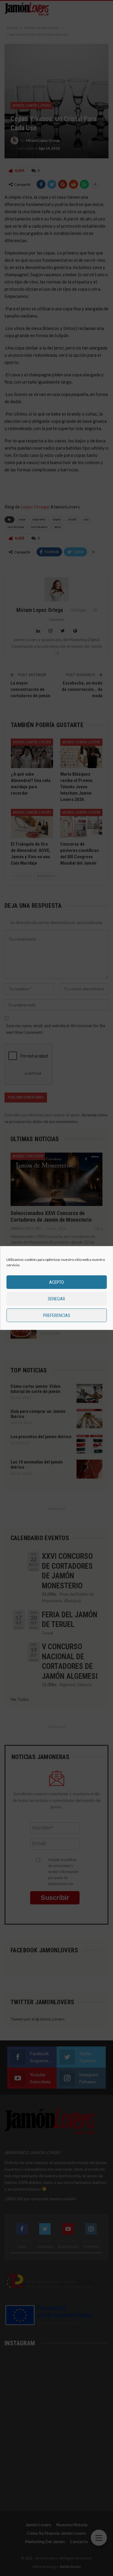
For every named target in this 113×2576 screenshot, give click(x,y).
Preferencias (57, 1315)
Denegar (56, 1299)
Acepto (56, 1282)
